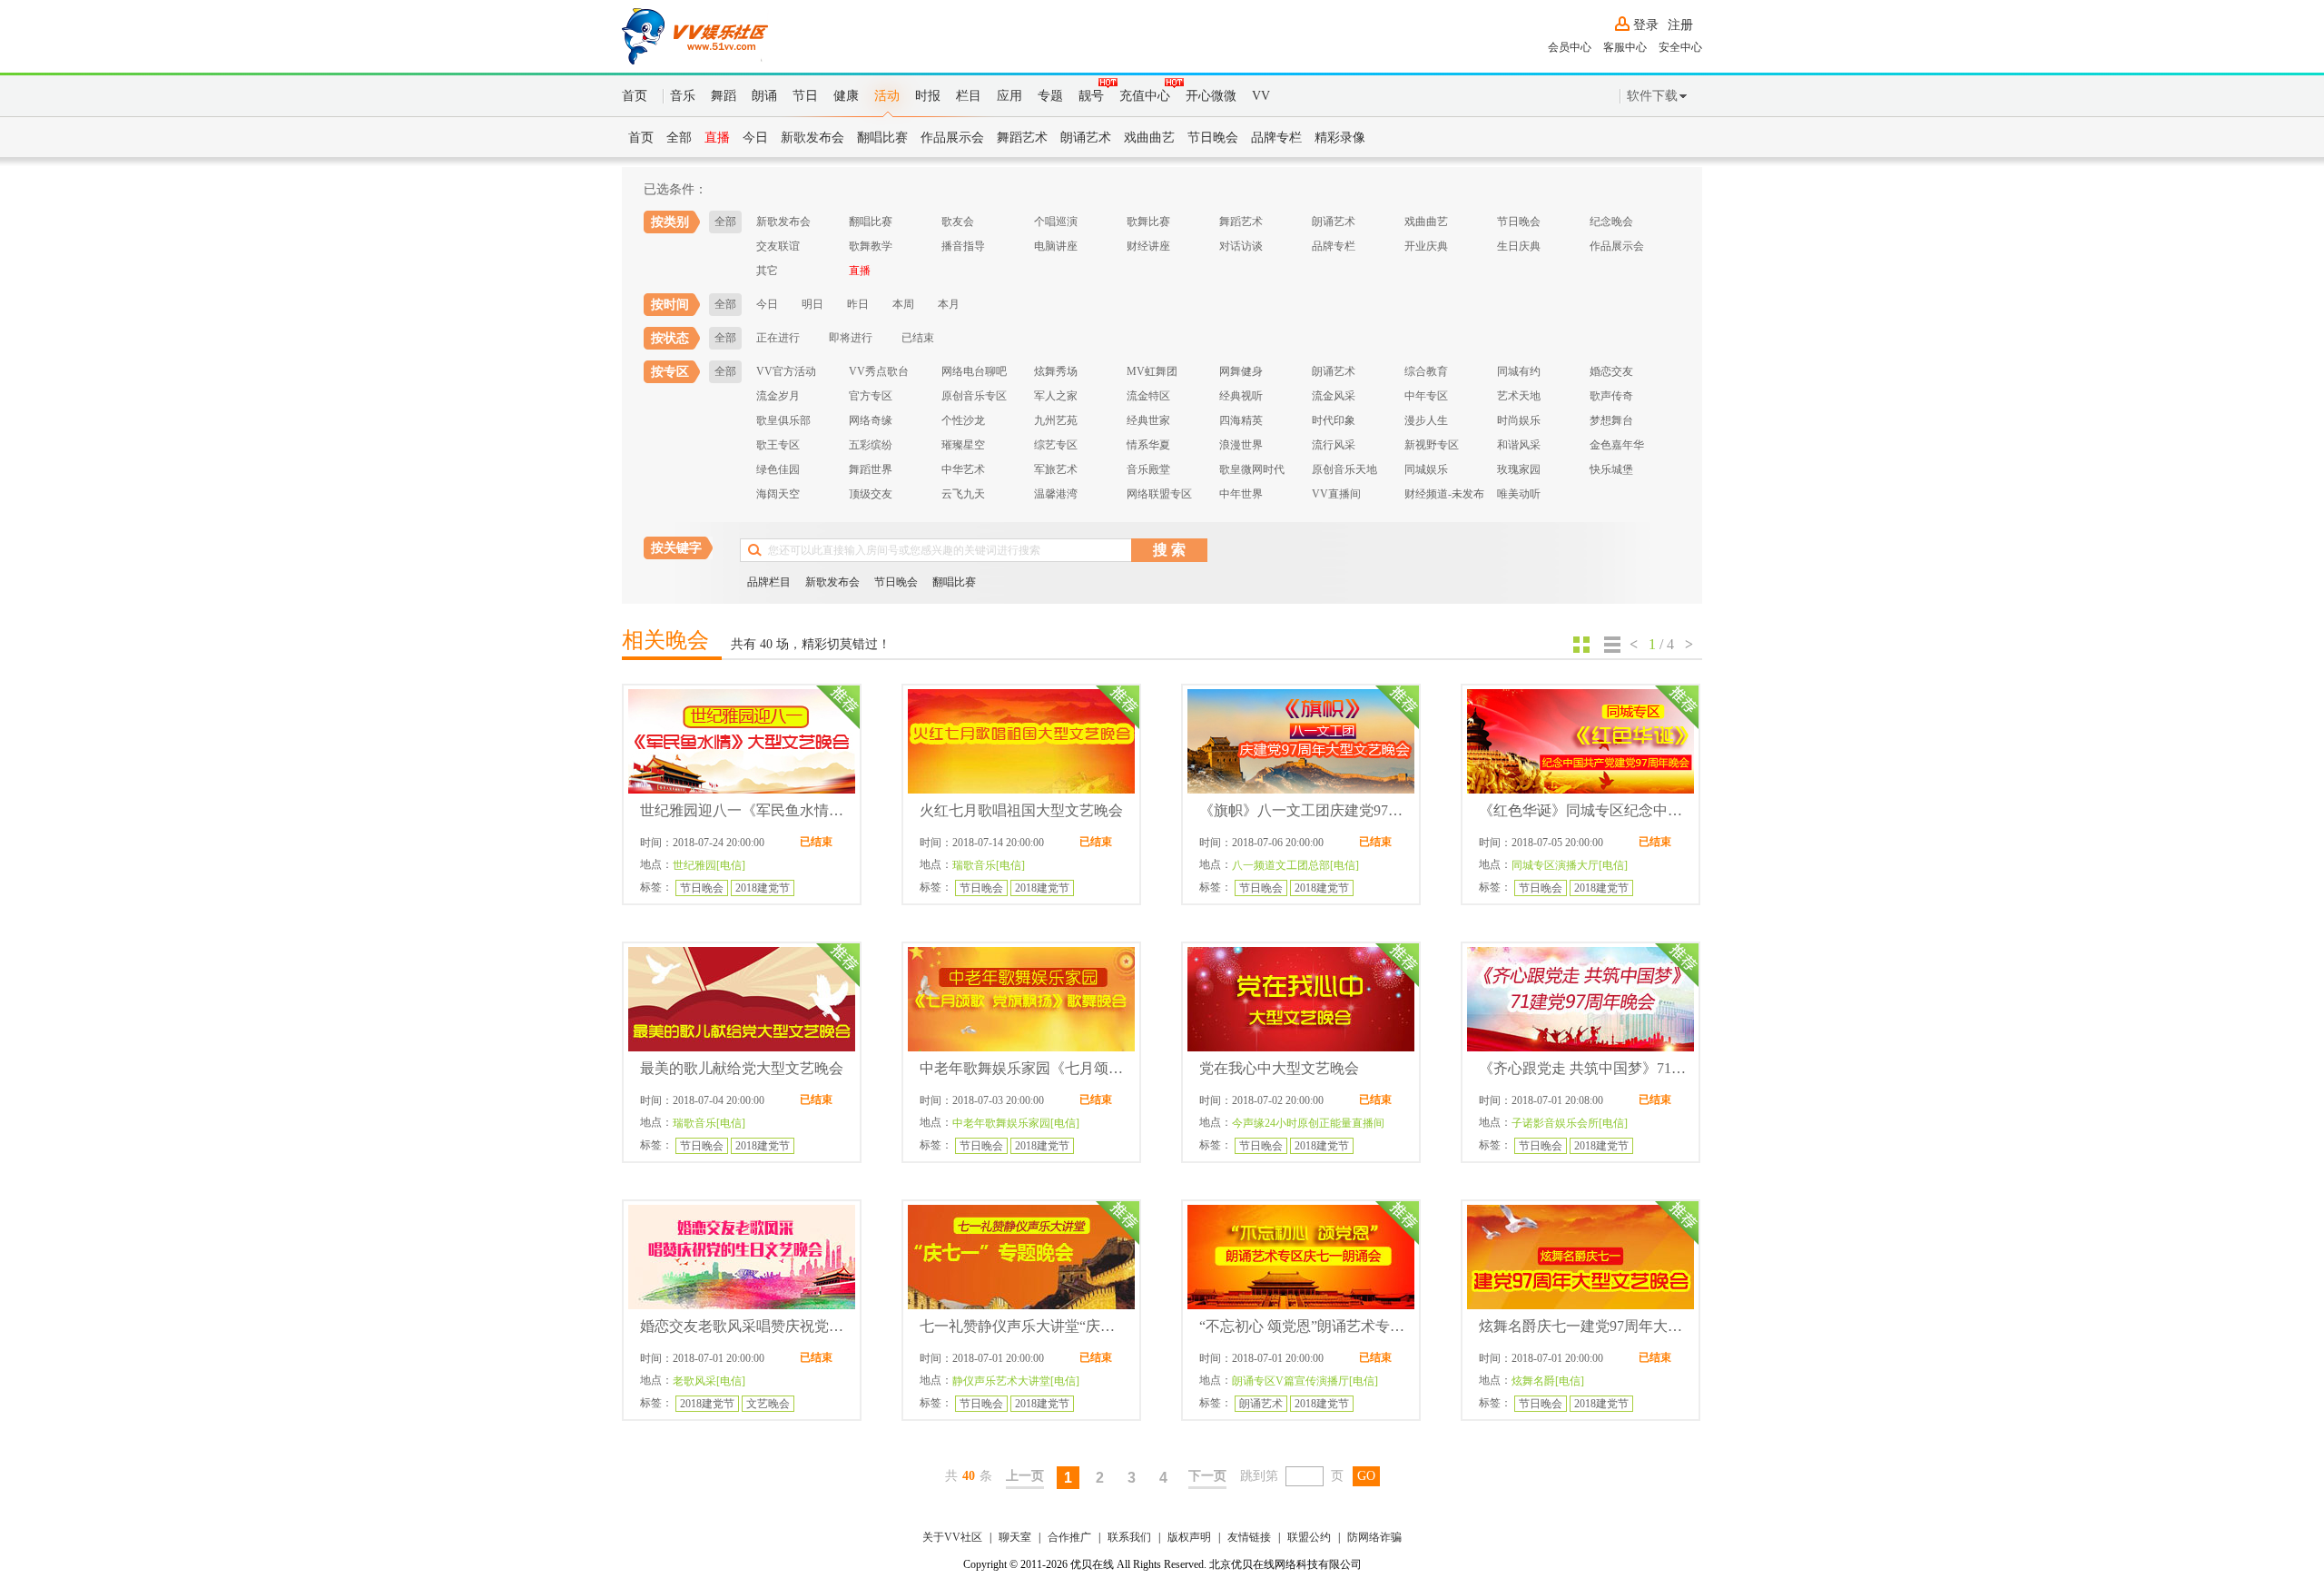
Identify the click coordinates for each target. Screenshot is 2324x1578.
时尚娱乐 (1519, 420)
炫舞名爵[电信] (1548, 1381)
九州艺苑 (1056, 420)
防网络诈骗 (1374, 1537)
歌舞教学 (871, 246)
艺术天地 (1519, 396)
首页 (635, 96)
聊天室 (1015, 1537)
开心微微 (1211, 96)
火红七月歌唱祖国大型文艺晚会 (1021, 810)
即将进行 (851, 338)
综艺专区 (1056, 445)
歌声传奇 (1611, 396)
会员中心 (1570, 47)
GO (1366, 1476)
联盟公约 (1309, 1537)
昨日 (858, 304)
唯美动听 (1519, 494)
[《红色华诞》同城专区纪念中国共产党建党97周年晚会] (1581, 741)
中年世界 (1241, 494)
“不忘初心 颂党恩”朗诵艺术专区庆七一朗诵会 (1304, 1326)
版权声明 (1189, 1537)
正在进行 (778, 338)
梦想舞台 (1611, 420)
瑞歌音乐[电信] (989, 865)
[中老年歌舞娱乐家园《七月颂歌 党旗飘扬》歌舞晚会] (1021, 999)
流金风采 (1334, 396)
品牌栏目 (769, 582)
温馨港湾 (1056, 494)
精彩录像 (1340, 138)
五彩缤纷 (871, 445)
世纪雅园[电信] (709, 865)
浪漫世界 (1241, 445)
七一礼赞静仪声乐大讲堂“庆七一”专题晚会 (1024, 1326)
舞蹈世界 (871, 469)
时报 (928, 96)
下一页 (1207, 1476)
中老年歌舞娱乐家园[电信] (1016, 1123)
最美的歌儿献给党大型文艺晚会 (742, 1068)
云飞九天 (963, 494)
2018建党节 (763, 888)
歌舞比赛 (1148, 222)
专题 (1050, 96)
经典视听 (1241, 396)
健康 (846, 96)
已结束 (918, 338)
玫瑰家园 (1519, 469)
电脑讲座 (1056, 246)
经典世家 (1148, 420)
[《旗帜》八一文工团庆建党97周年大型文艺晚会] (1301, 741)
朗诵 (764, 96)
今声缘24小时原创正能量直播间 (1308, 1123)
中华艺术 (963, 469)
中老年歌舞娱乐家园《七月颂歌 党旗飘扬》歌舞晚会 (1024, 1068)
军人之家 (1056, 396)
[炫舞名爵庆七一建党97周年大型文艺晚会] (1581, 1257)
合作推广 (1069, 1537)
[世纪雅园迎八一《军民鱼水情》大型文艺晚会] (742, 741)
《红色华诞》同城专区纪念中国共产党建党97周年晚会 (1583, 810)
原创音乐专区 (974, 396)
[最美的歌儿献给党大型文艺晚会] (742, 999)
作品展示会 (952, 138)
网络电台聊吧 (974, 371)
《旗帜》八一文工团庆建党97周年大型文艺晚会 (1304, 810)
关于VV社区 (952, 1537)
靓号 (1091, 96)
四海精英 (1241, 420)
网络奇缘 (871, 420)
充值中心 (1145, 96)
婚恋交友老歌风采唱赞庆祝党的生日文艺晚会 (744, 1326)
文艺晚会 (768, 1404)
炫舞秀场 (1056, 371)
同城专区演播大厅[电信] (1570, 865)
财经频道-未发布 (1444, 494)
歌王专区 (778, 445)
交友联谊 (778, 246)
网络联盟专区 (1159, 494)
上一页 (1025, 1476)
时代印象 (1334, 420)
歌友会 (958, 222)
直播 (717, 138)
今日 (755, 138)
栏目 (969, 96)
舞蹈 (724, 96)
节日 (805, 96)
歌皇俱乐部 (783, 420)
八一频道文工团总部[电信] (1295, 865)
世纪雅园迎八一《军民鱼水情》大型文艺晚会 (744, 810)
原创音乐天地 (1344, 469)
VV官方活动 (786, 371)
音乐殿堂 (1148, 469)
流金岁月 (778, 396)
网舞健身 (1241, 371)
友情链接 (1249, 1537)
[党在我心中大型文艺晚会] (1301, 999)
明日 (812, 304)
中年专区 (1426, 396)
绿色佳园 (778, 469)
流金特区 (1148, 396)
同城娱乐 (1426, 469)
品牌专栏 (1276, 138)
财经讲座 (1148, 246)
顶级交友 (871, 494)
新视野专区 (1432, 445)
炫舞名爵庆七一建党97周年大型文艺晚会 (1583, 1326)
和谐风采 (1519, 445)
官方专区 (871, 396)
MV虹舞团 (1152, 371)
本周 (903, 304)
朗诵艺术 (1086, 138)
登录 (1646, 25)
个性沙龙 (963, 420)
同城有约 (1519, 371)
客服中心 (1625, 47)
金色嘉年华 (1617, 445)
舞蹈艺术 (1022, 138)
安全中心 (1680, 47)
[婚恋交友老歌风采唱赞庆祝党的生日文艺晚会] (742, 1257)
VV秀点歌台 (879, 371)
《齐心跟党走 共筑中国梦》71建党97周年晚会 (1583, 1068)
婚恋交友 (1611, 371)
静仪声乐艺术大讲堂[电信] (1016, 1381)
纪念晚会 (1611, 222)
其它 (767, 271)
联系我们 (1129, 1537)
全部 (679, 138)
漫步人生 (1426, 420)
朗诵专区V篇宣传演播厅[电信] (1305, 1381)
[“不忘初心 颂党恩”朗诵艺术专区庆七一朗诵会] (1301, 1257)
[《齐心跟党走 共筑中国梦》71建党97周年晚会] (1581, 999)
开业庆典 (1426, 246)
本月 (949, 304)
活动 (887, 96)
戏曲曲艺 (1149, 138)
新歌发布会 (812, 138)
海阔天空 (778, 494)
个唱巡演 (1056, 222)
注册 (1680, 25)
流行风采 (1334, 445)
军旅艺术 (1056, 469)
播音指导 (963, 246)
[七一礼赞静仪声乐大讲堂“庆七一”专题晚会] (1021, 1257)
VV (1261, 96)
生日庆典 (1519, 246)
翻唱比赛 (882, 138)
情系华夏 (1148, 445)
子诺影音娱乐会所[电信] (1570, 1123)
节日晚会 (1213, 138)
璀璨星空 (963, 445)
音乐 (683, 96)
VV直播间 (1336, 494)
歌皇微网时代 (1252, 469)
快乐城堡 (1611, 469)
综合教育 (1426, 371)
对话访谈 (1241, 246)
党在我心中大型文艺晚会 (1279, 1068)
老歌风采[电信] (709, 1381)
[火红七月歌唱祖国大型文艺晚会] (1021, 741)
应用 (1009, 96)
